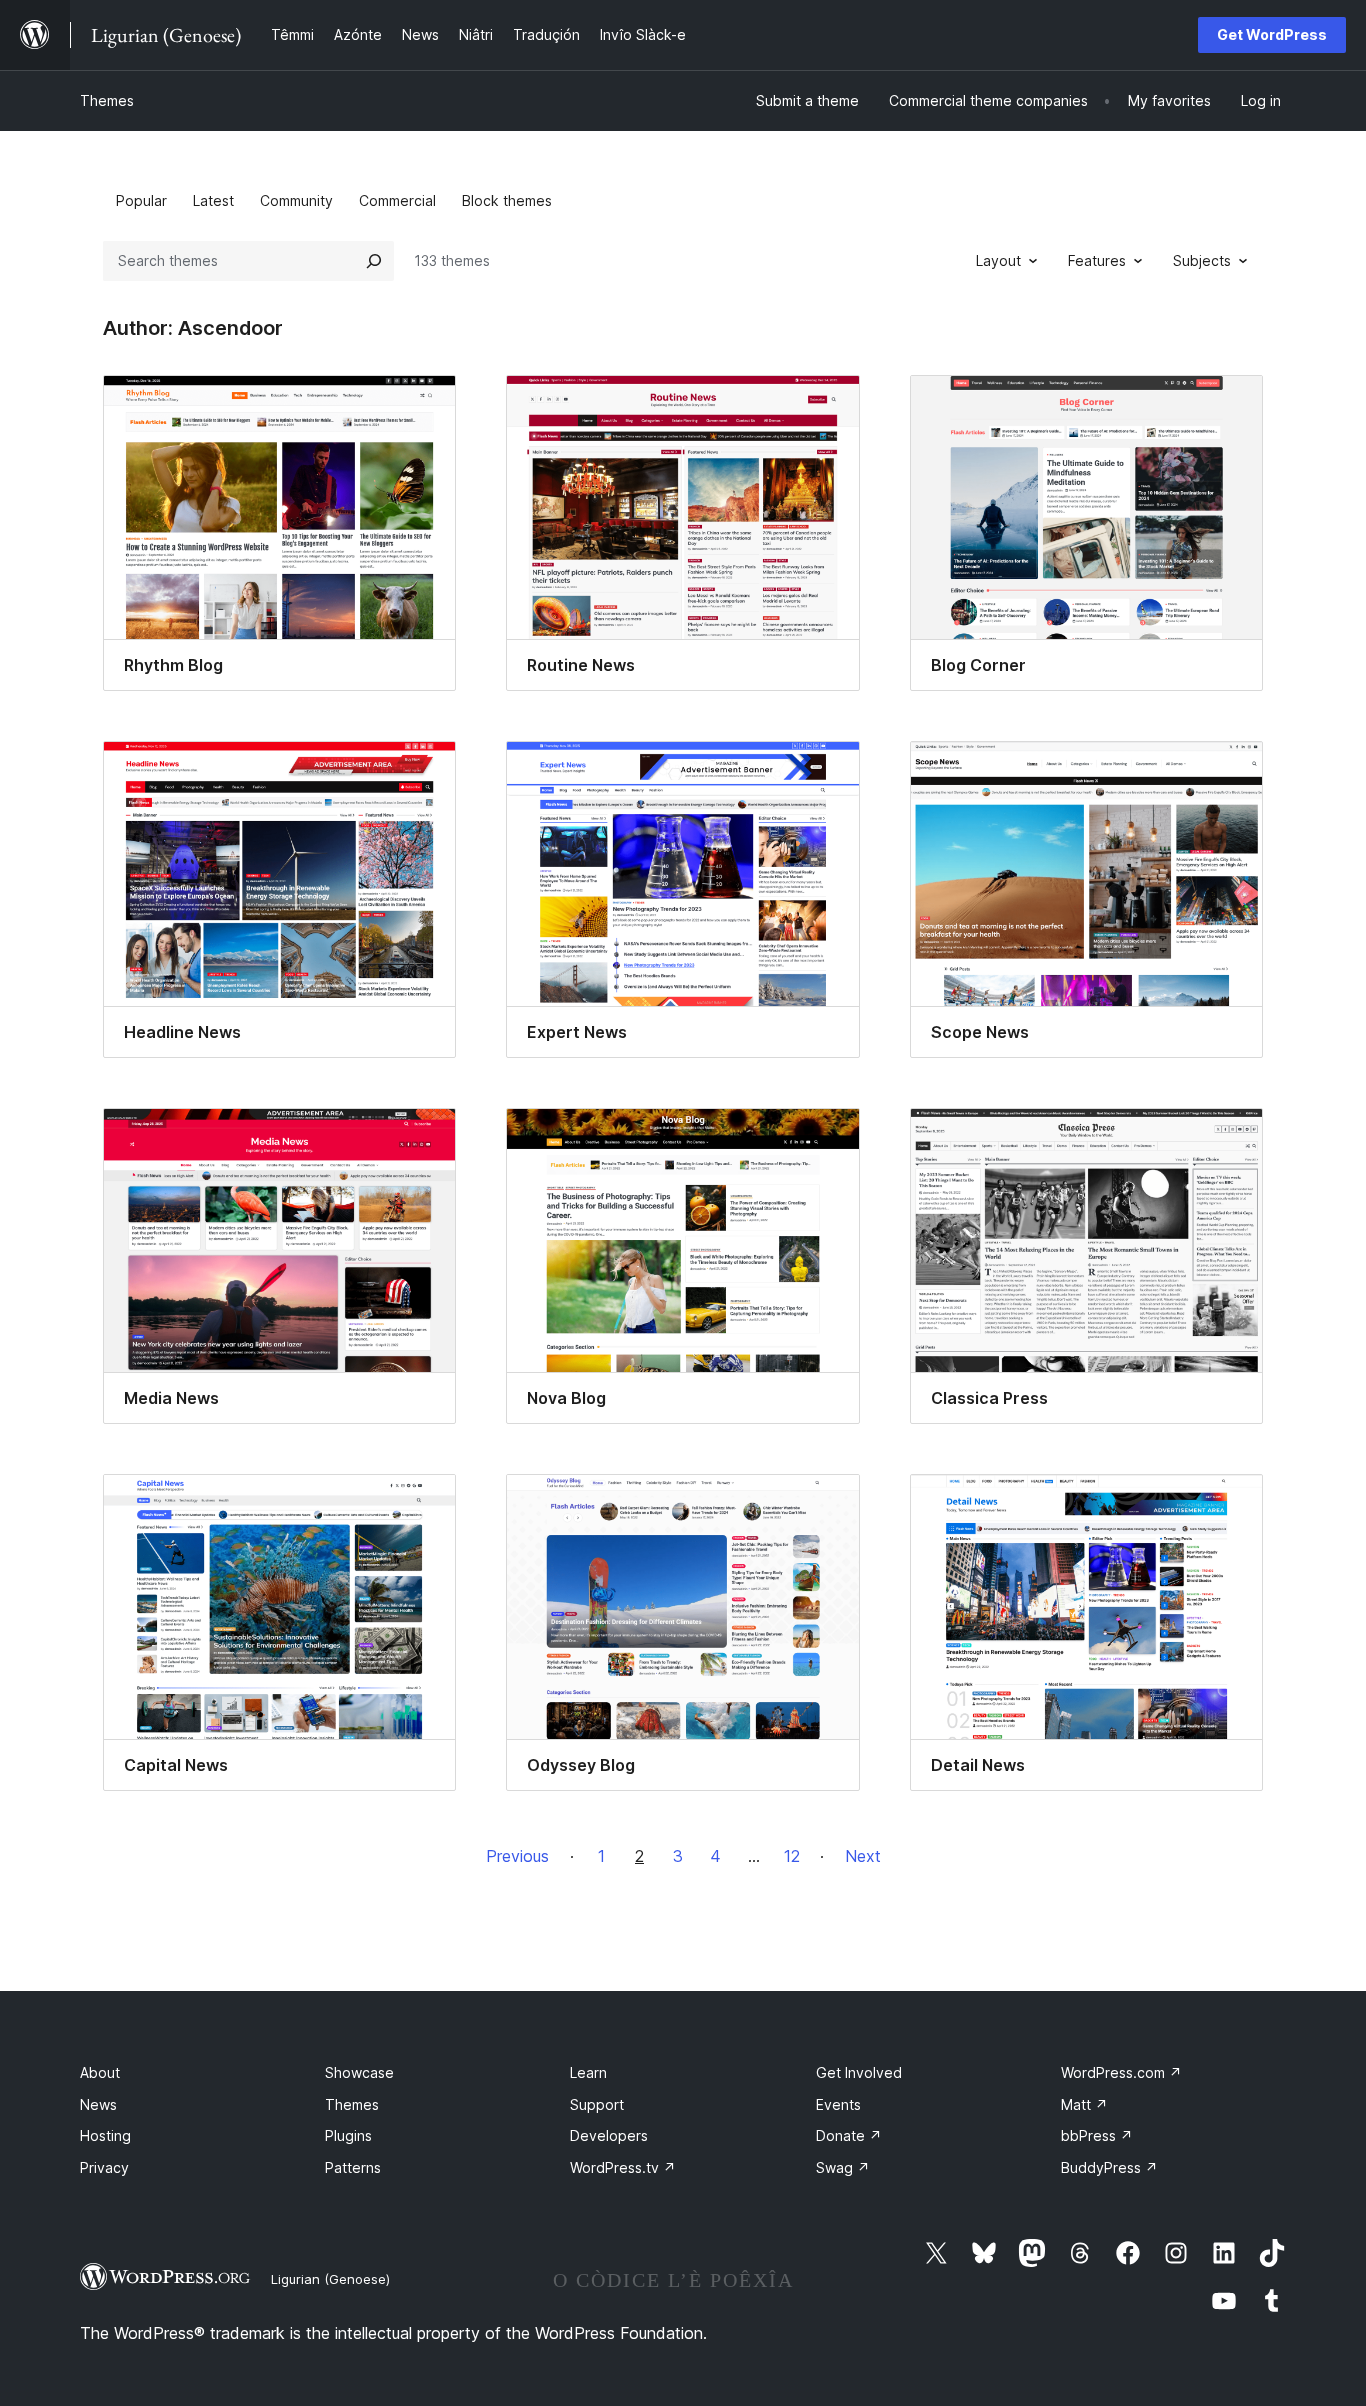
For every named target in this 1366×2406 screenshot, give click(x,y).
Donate (849, 2135)
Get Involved (859, 2072)
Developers (609, 2135)
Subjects (1202, 260)
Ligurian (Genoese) (330, 2279)
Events (838, 2104)
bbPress (1097, 2135)
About (100, 2072)
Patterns (353, 2167)
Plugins (348, 2135)
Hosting (105, 2135)
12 (792, 1856)
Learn (588, 2072)
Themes (107, 100)
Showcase (359, 2072)
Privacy (104, 2167)
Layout (998, 260)
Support (597, 2104)
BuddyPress (1109, 2167)
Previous (517, 1856)
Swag (843, 2167)
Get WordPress (1272, 34)
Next (863, 1856)
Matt (1084, 2104)
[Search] (374, 261)
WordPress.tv (623, 2167)
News (98, 2104)
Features (1097, 260)
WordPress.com (1121, 2072)
